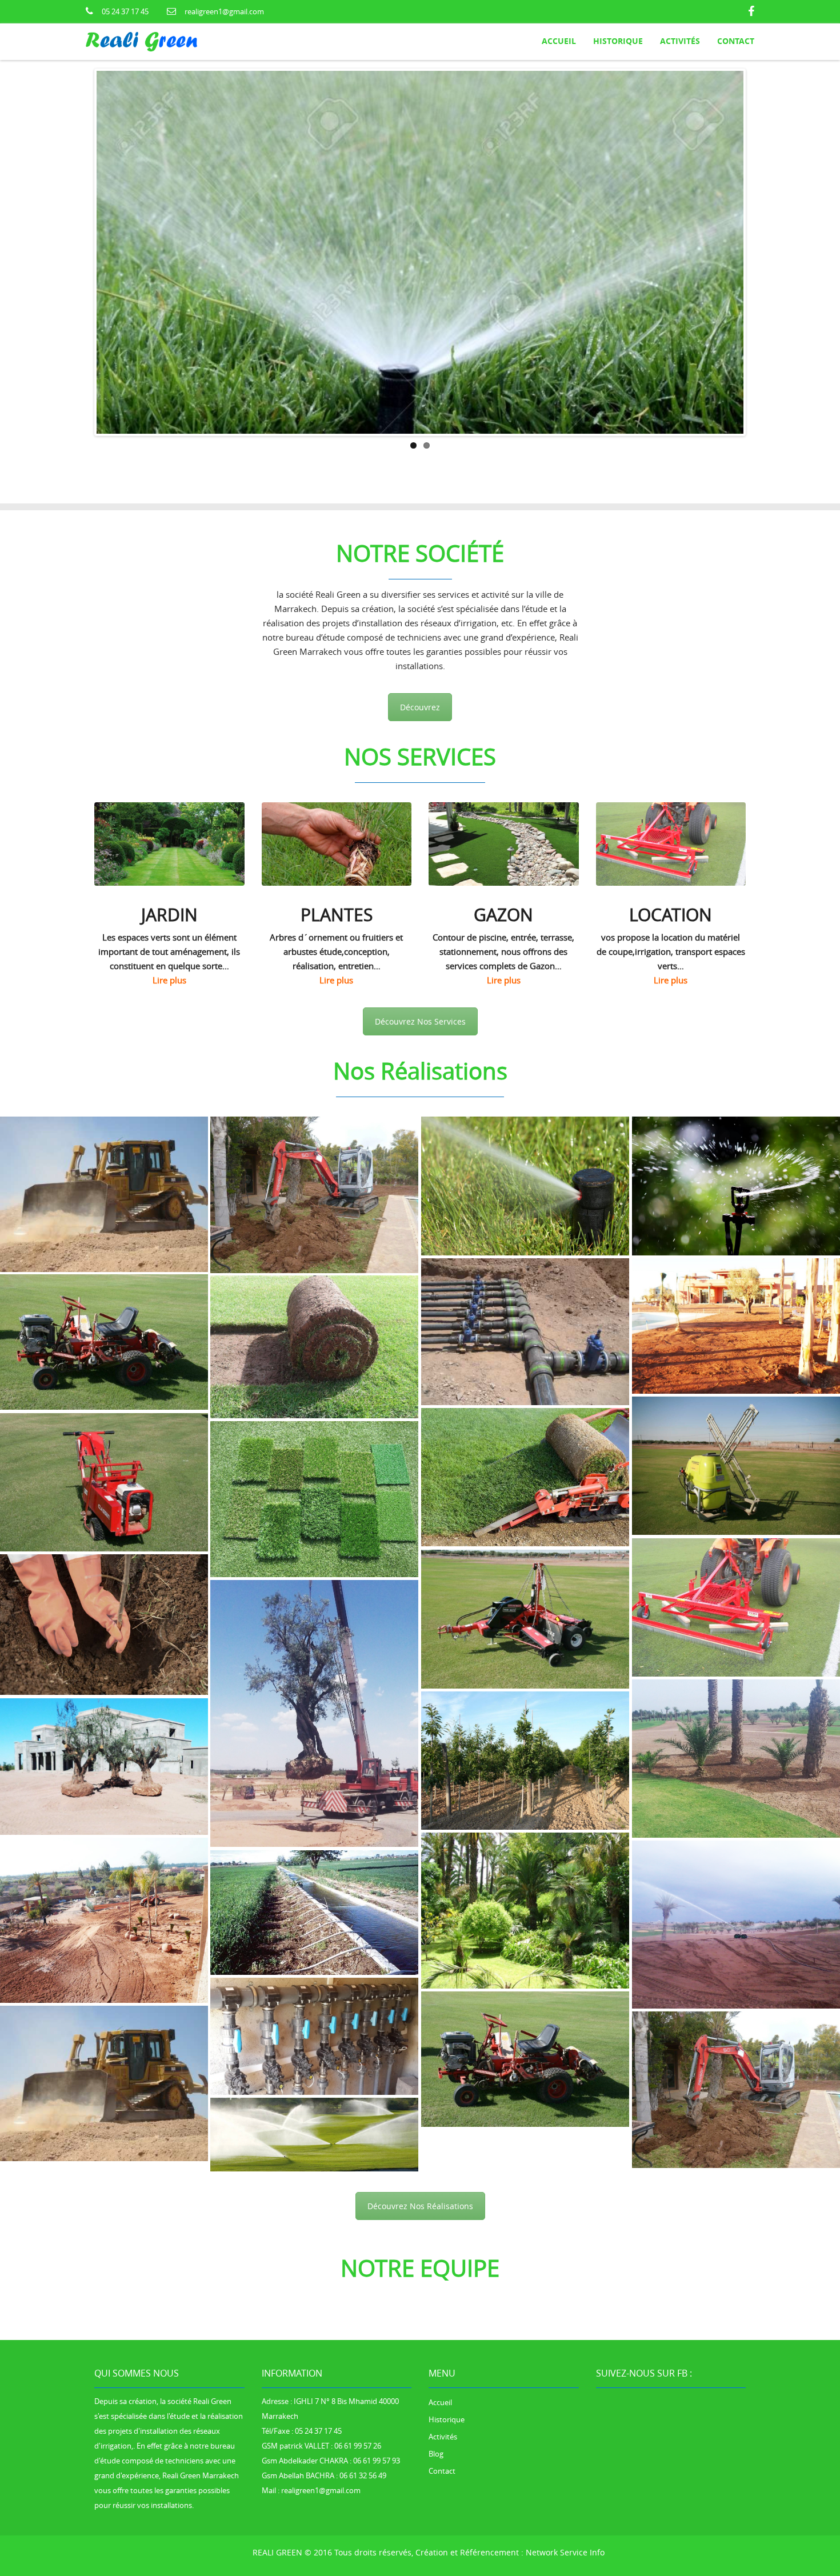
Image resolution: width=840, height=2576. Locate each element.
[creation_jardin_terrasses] (736, 1301)
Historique (447, 2394)
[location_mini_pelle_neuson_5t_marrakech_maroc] (104, 1600)
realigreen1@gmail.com (224, 11)
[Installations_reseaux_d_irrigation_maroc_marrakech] (104, 1317)
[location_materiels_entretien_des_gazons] (314, 1170)
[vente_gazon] (525, 1161)
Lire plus (169, 955)
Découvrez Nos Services (420, 996)
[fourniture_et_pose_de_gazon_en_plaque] (736, 1582)
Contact (736, 41)
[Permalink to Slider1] (420, 287)
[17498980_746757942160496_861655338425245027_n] (104, 1169)
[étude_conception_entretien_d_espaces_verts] (525, 1452)
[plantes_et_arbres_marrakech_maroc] (104, 1457)
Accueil (559, 41)
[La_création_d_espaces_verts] (736, 1441)
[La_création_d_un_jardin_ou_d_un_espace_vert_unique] (314, 1322)
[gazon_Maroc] (736, 1161)
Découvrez (420, 683)
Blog (436, 2429)
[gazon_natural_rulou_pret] (525, 1307)
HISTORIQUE (618, 41)
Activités (443, 2411)
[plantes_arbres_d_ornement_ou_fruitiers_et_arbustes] (314, 1474)
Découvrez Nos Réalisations (420, 2181)
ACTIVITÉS (680, 41)
